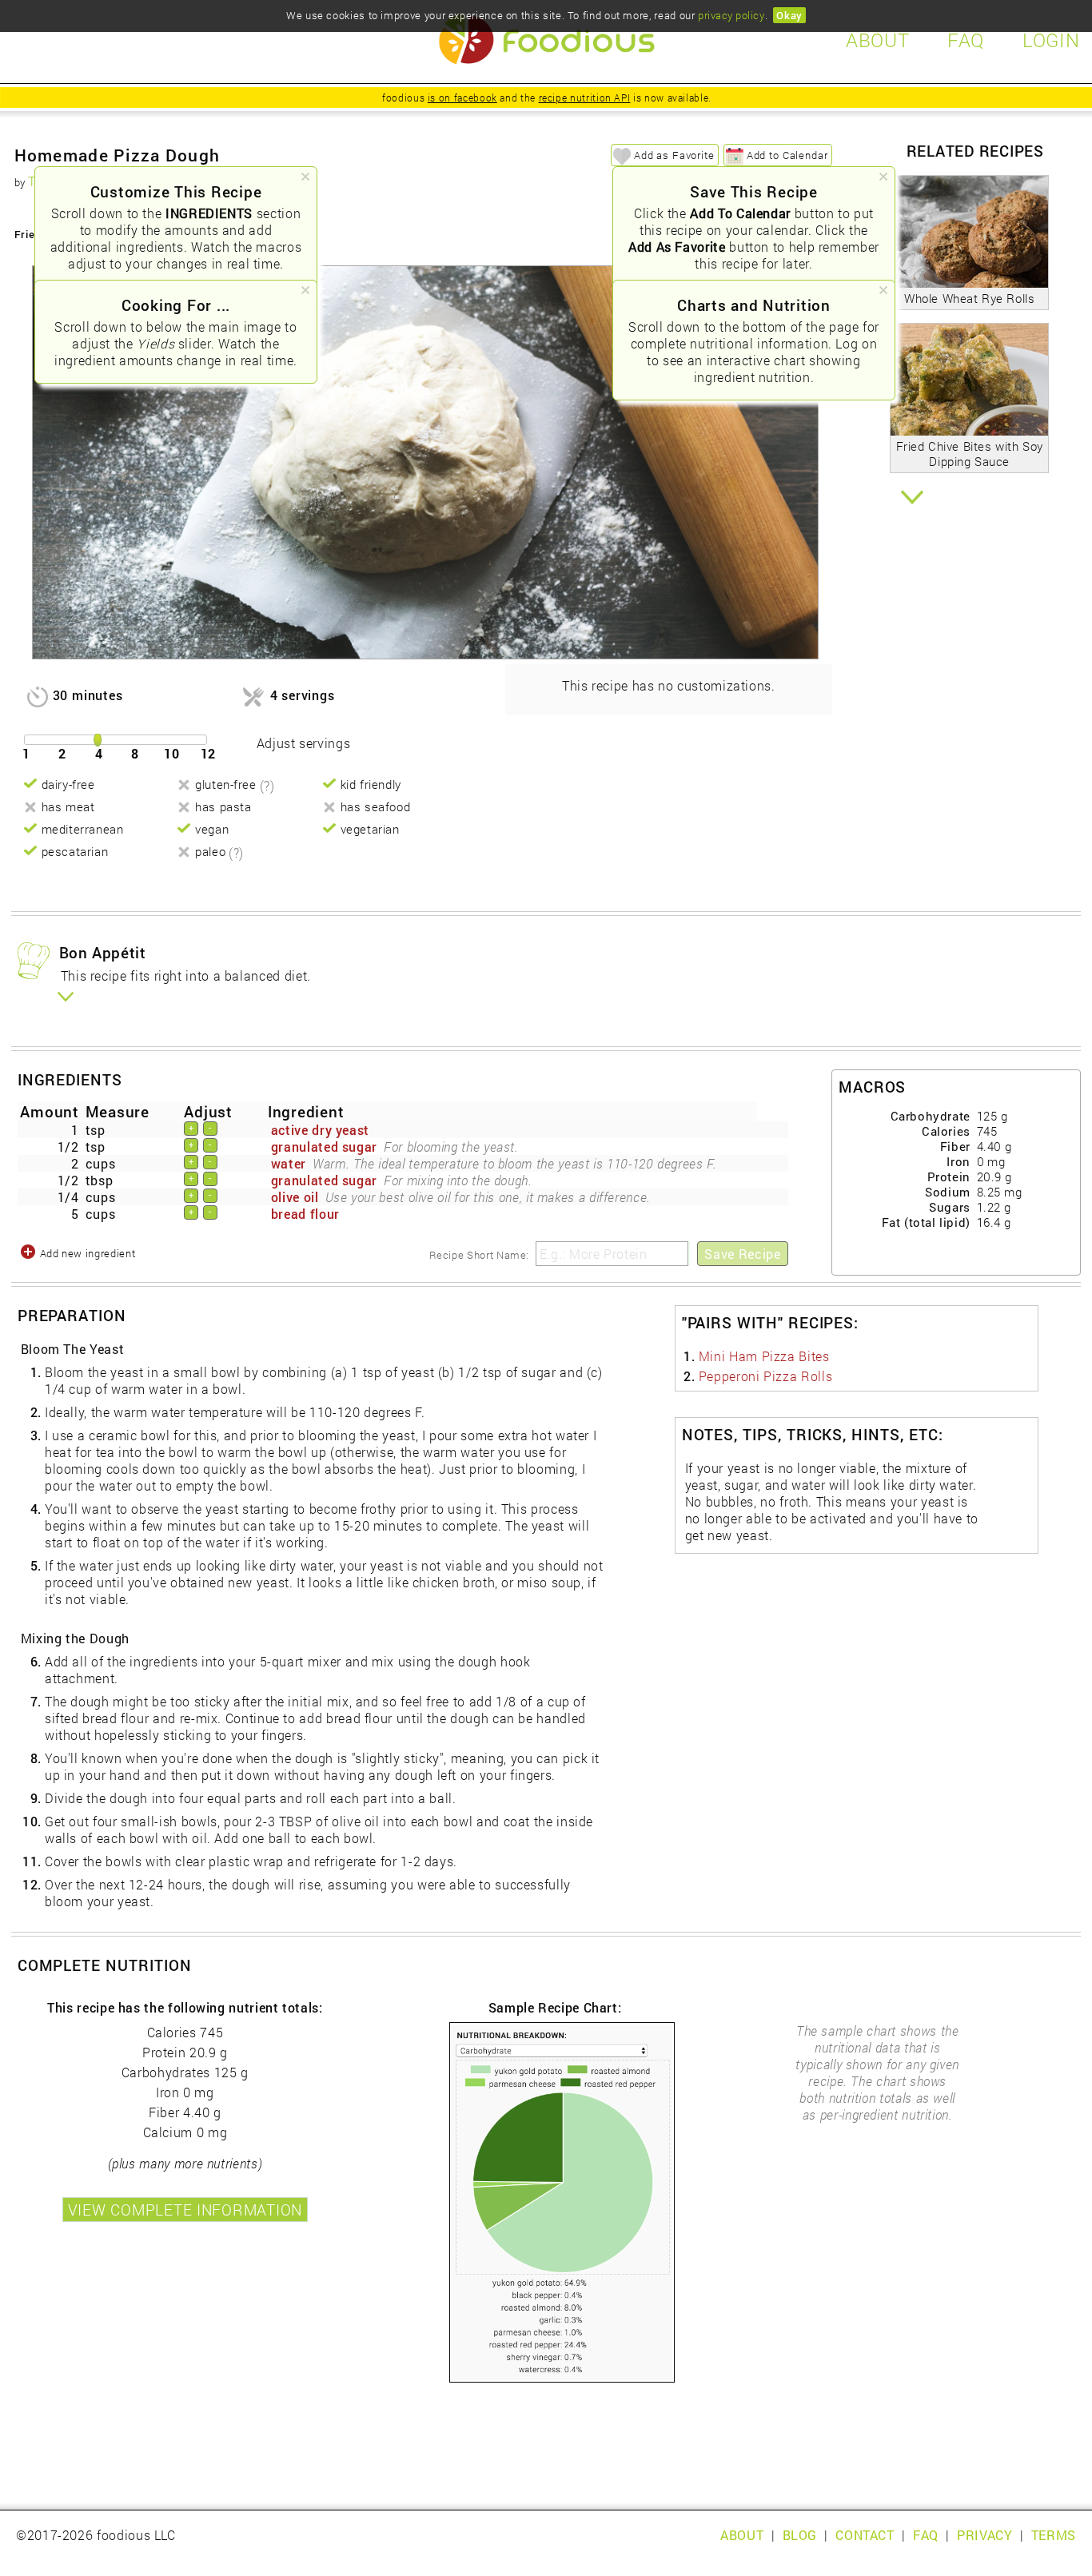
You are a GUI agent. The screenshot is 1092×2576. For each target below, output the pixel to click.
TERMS (1054, 2535)
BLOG (800, 2535)
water (289, 1163)
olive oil (295, 1197)
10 (172, 753)
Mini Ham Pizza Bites (764, 1356)
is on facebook (462, 98)
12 (209, 753)
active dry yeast (320, 1130)
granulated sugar (324, 1147)
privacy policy (731, 15)
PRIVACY (984, 2535)
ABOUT (742, 2535)
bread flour (305, 1214)
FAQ (926, 2535)
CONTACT (865, 2535)
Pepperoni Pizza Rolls (765, 1376)
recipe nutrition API (585, 98)
